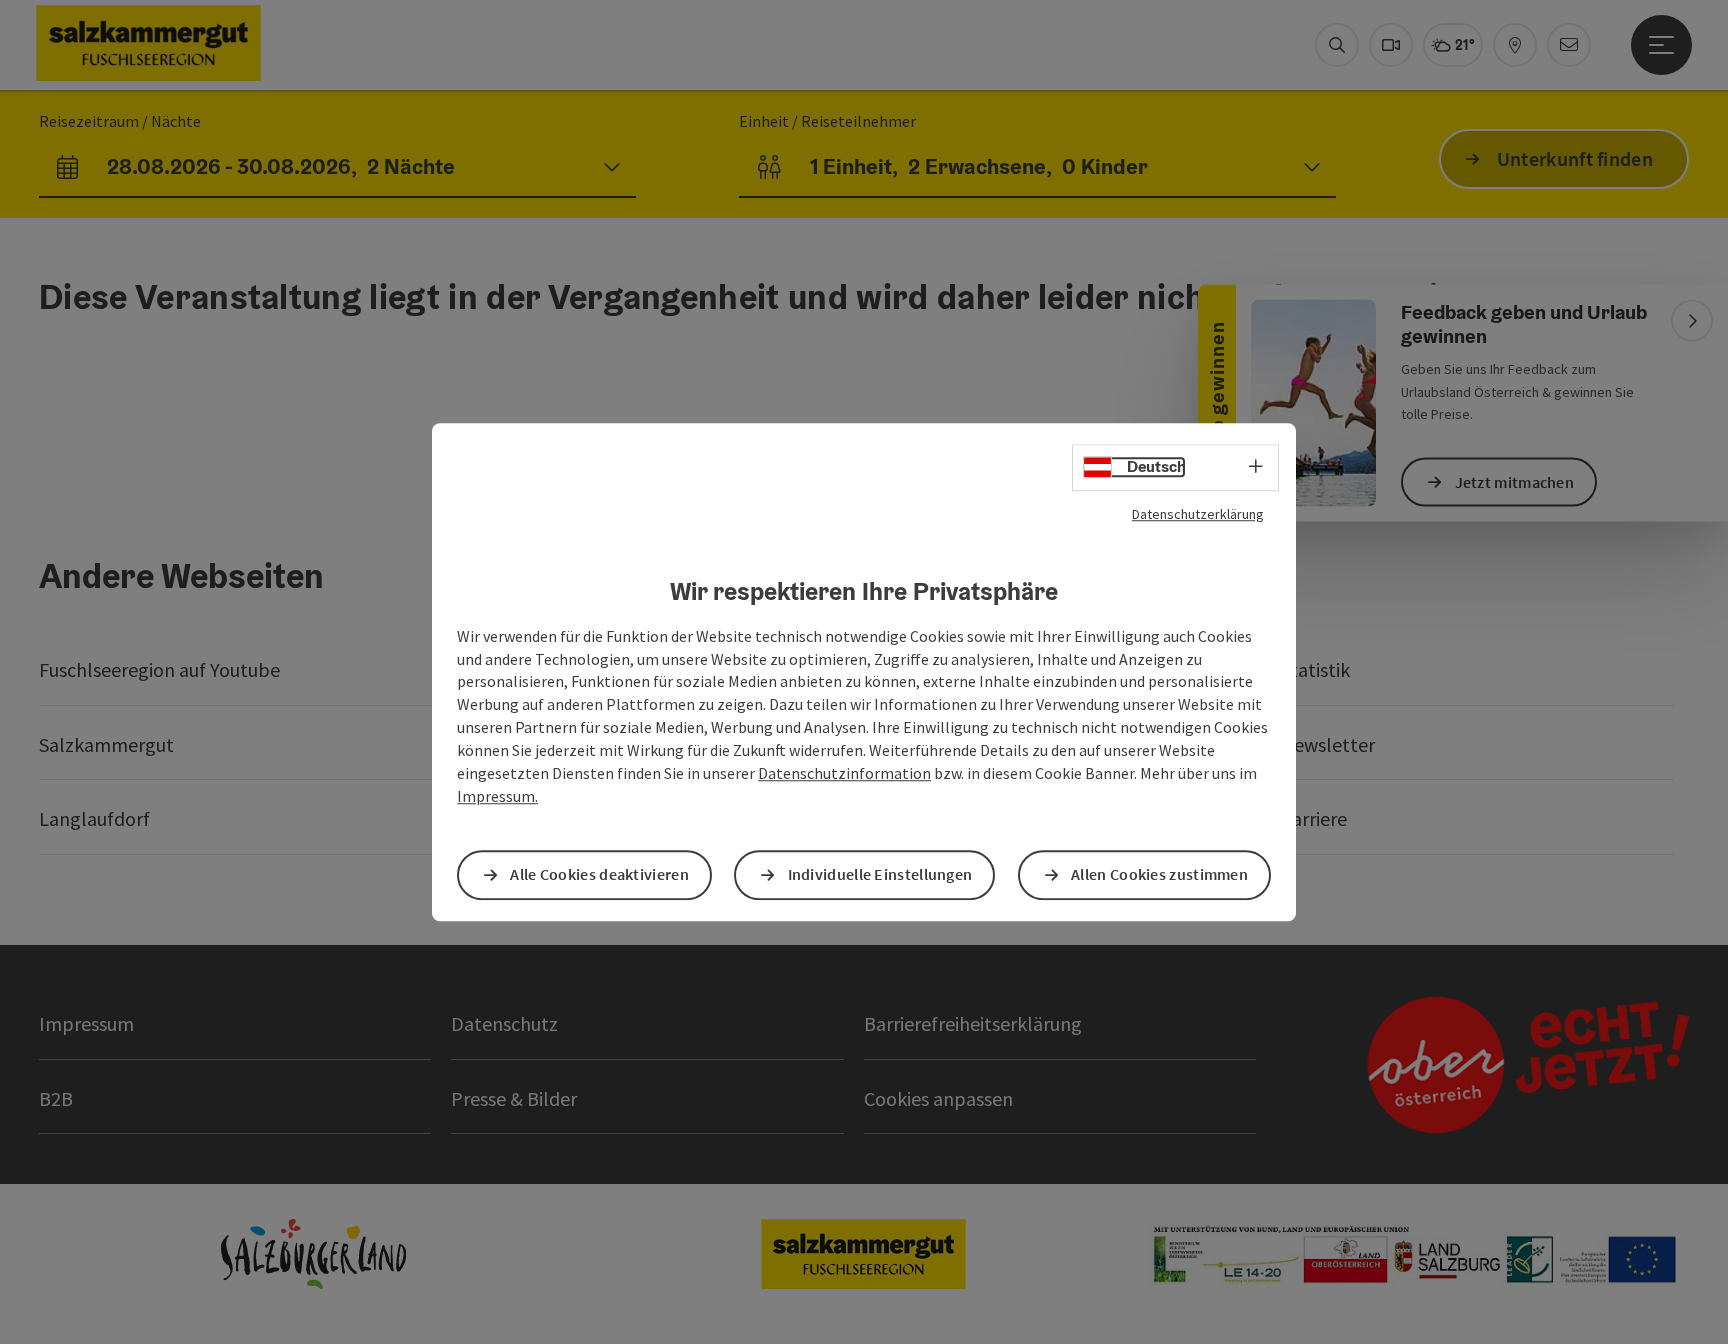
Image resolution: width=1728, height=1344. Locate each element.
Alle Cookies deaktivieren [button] (599, 875)
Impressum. (497, 796)
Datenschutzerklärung (1198, 514)
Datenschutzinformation (844, 773)
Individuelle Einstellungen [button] (880, 875)
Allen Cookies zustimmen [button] (1159, 875)
